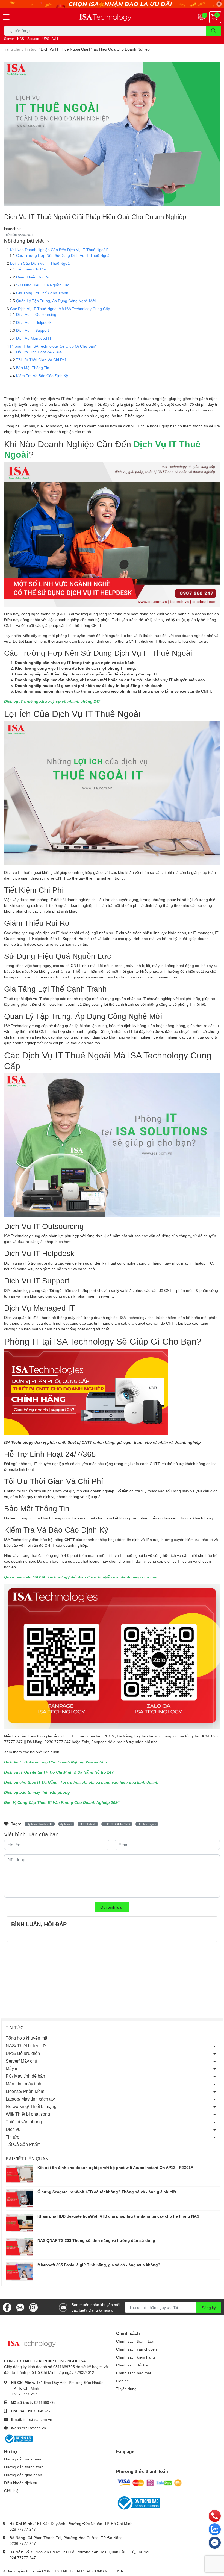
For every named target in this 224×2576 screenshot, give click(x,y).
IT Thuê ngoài (147, 1824)
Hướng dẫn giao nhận (23, 2475)
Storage (33, 39)
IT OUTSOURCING (117, 1824)
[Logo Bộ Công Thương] (18, 2438)
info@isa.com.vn (38, 2419)
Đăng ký (209, 2308)
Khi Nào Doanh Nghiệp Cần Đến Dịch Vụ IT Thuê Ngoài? (59, 250)
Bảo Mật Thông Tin (33, 368)
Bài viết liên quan (27, 2159)
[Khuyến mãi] (112, 4)
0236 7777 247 (23, 2543)
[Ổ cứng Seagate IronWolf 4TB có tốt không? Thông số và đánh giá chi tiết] (19, 2199)
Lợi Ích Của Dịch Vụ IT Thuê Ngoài (40, 263)
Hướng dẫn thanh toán (24, 2467)
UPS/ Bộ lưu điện (23, 2053)
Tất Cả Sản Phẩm (23, 2144)
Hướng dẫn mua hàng (23, 2459)
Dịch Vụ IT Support (33, 330)
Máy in (12, 2068)
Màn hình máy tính (23, 2084)
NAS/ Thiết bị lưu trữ (26, 2046)
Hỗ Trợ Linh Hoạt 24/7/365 (39, 352)
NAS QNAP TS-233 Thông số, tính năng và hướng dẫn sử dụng (96, 2240)
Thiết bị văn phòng (24, 2121)
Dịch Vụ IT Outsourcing (36, 314)
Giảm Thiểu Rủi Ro (33, 277)
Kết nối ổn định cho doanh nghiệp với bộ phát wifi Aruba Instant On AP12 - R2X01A (115, 2167)
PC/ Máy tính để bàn (25, 2076)
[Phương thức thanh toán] (150, 2482)
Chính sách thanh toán (136, 2341)
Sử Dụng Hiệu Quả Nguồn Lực (43, 285)
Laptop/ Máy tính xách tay (30, 2099)
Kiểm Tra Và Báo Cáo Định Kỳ (42, 376)
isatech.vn (37, 2428)
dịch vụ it (66, 1824)
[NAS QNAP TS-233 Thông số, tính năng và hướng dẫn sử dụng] (19, 2247)
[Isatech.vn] (112, 17)
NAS (21, 39)
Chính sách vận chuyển (136, 2349)
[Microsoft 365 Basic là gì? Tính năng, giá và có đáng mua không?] (19, 2271)
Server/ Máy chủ (21, 2061)
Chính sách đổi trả (132, 2365)
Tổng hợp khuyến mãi (27, 2038)
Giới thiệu (12, 2491)
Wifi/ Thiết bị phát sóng (28, 2114)
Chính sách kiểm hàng (135, 2357)
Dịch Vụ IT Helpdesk (34, 322)
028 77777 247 (24, 2394)
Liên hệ (123, 2381)
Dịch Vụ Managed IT (34, 338)
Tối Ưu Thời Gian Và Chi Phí (41, 360)
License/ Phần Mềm (25, 2091)
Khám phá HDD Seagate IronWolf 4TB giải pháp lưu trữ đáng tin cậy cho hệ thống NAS (118, 2216)
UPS (46, 39)
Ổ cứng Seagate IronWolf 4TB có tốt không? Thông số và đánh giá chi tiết (107, 2192)
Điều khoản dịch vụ (21, 2483)
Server (9, 39)
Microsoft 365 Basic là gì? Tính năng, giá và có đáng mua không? (99, 2265)
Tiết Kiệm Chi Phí (31, 269)
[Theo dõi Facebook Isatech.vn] (7, 2307)
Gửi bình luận (112, 1907)
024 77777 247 (23, 2558)
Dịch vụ (13, 2129)
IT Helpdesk (88, 1824)
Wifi (55, 39)
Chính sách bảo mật (134, 2373)
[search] (213, 31)
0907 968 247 (39, 2411)
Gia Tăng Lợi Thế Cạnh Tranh (42, 293)
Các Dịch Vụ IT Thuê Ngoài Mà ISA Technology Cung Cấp (60, 309)
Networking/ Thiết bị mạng (31, 2106)
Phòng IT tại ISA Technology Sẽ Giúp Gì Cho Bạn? (54, 346)
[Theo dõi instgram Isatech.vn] (33, 2307)
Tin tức (12, 2137)
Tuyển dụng (126, 2389)
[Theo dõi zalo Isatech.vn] (20, 2307)
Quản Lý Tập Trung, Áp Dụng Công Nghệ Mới (56, 301)
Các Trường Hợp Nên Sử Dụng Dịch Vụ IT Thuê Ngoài (63, 255)
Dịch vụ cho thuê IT (40, 1824)
